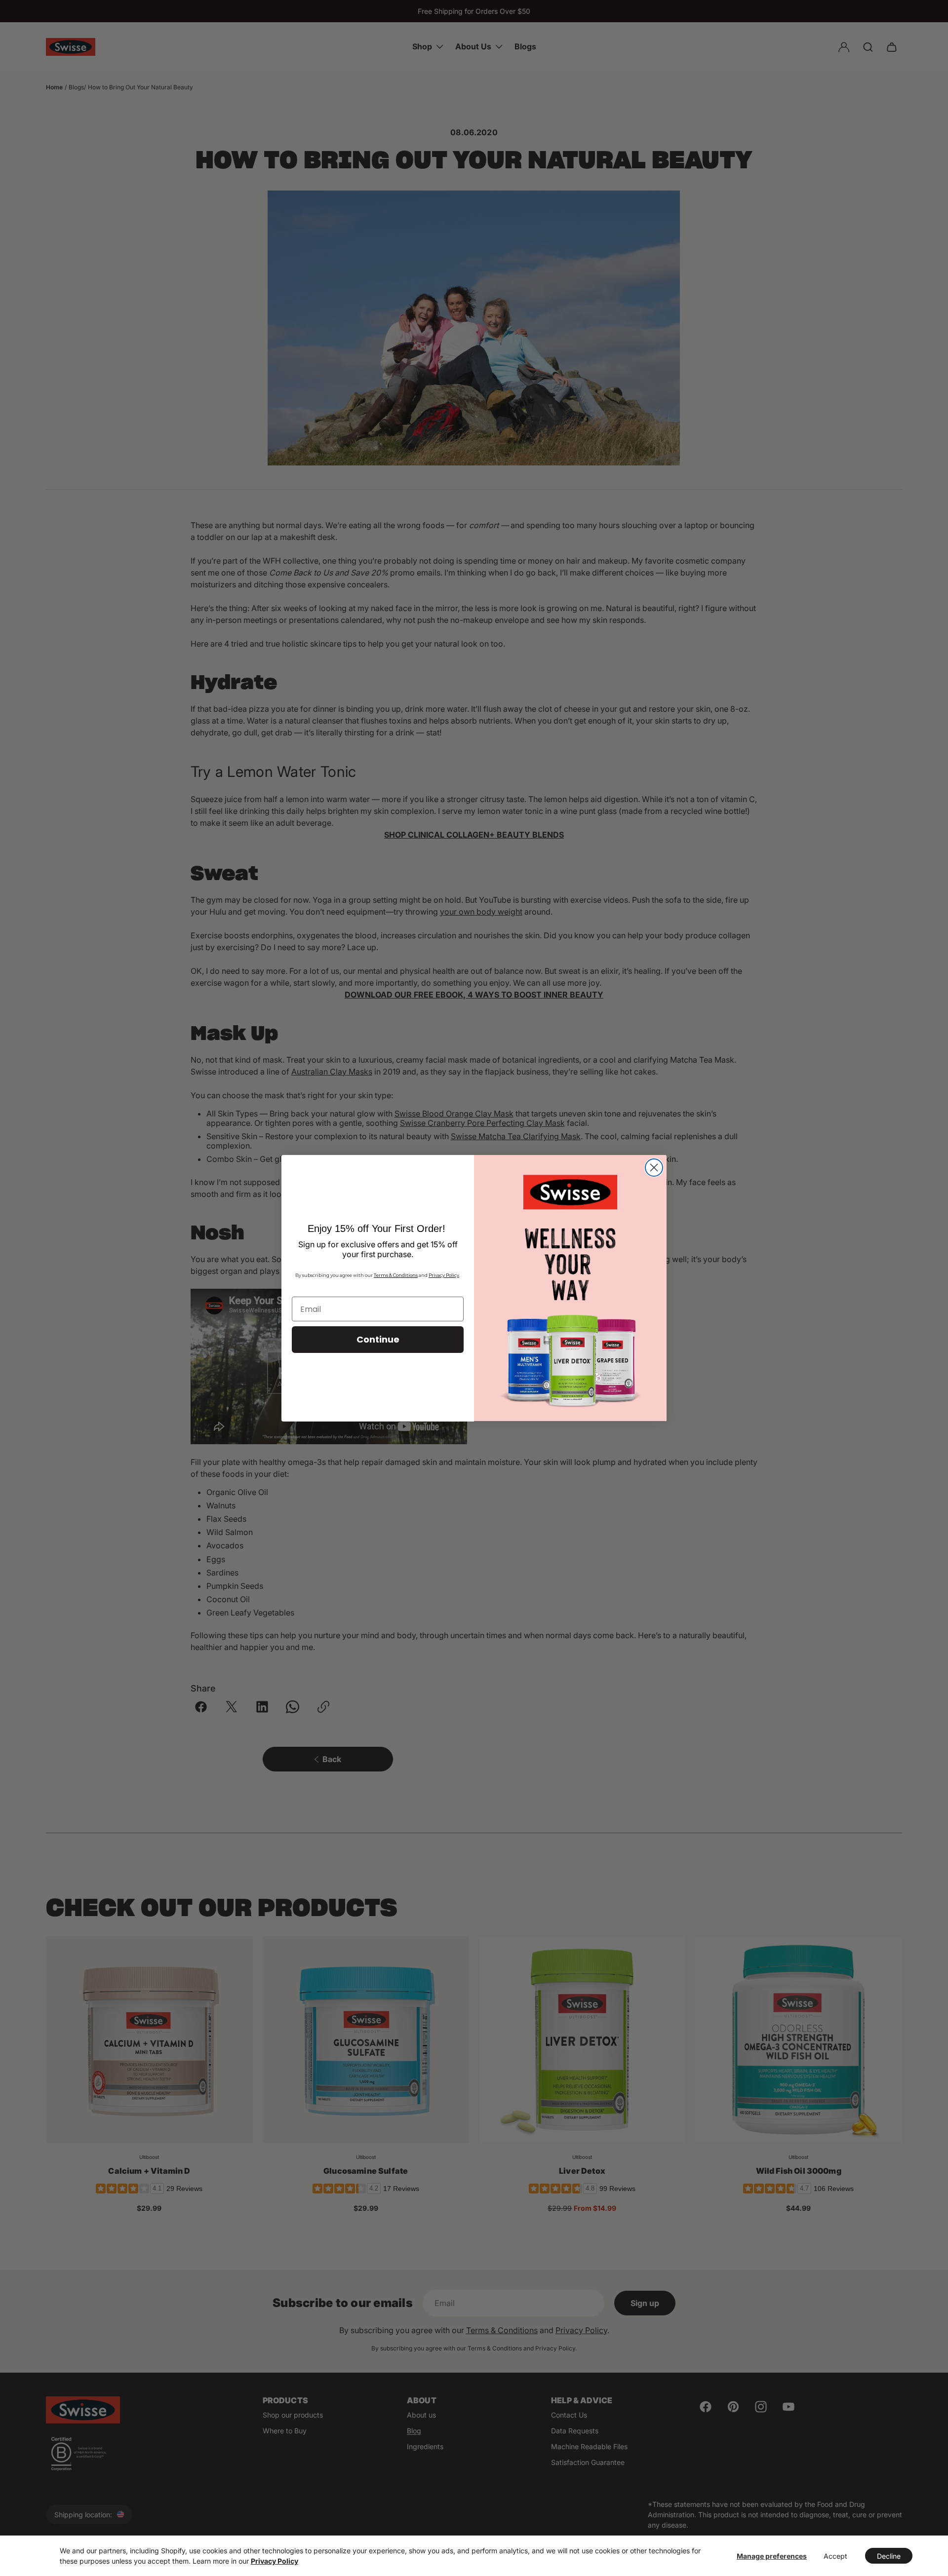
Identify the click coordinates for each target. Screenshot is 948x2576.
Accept (835, 2556)
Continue (378, 1339)
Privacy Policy (275, 2561)
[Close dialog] (654, 1168)
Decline (889, 2556)
